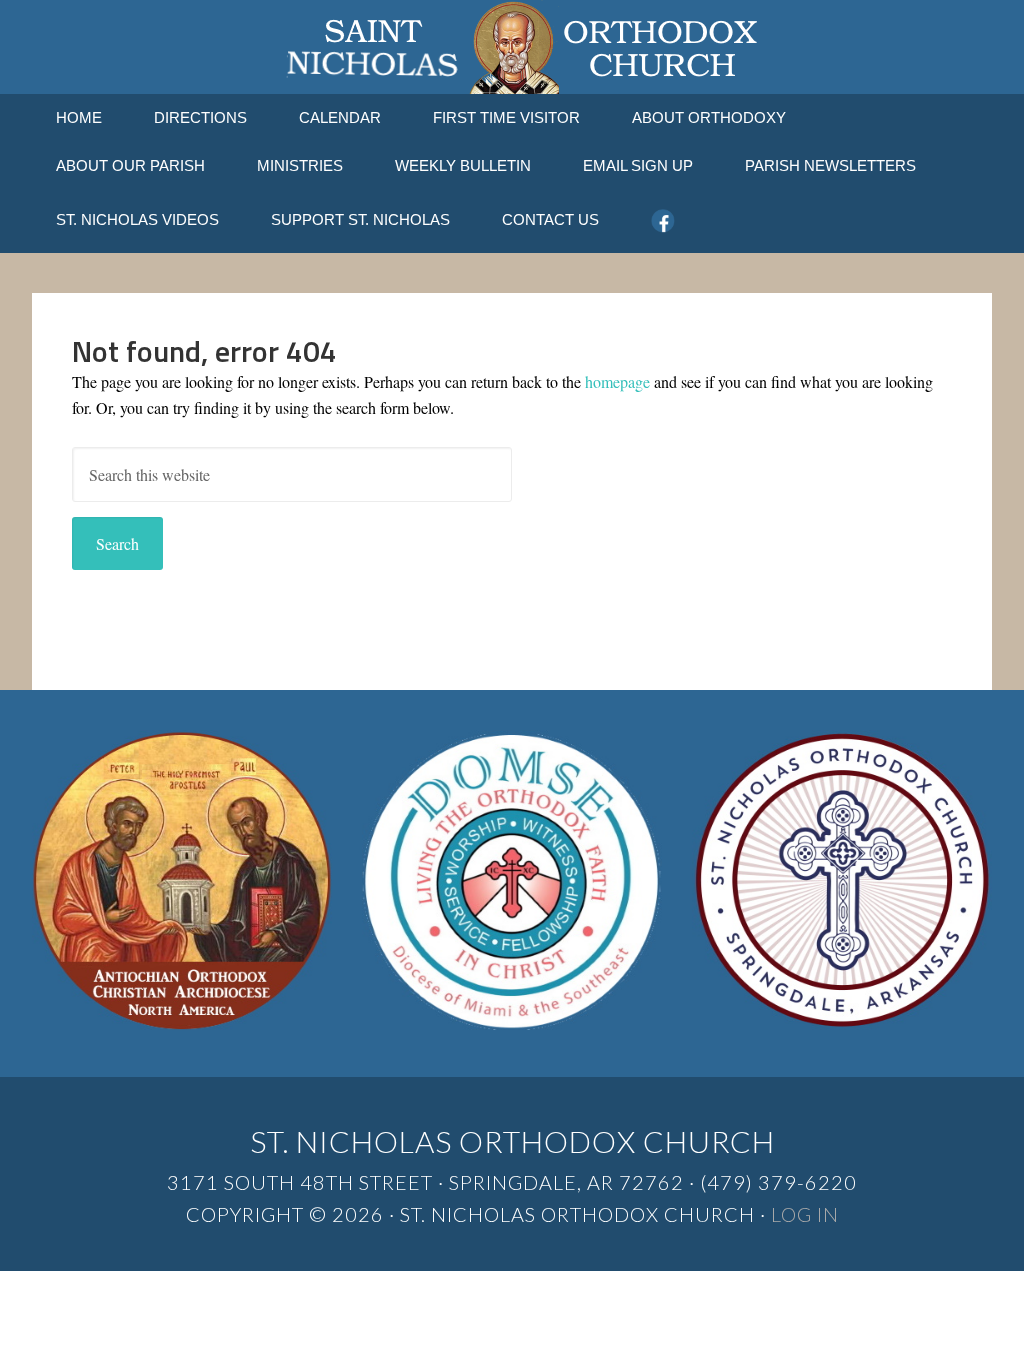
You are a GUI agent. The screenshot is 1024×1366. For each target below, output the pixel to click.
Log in (805, 1214)
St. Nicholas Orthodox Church (512, 47)
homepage (617, 381)
